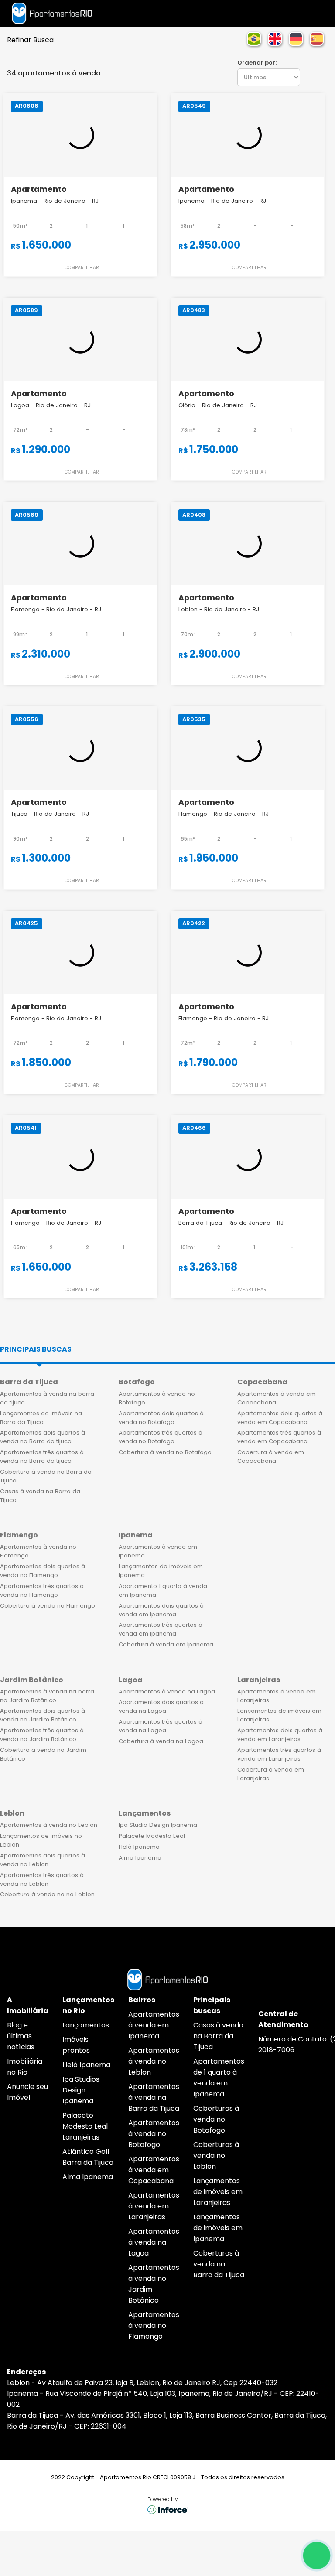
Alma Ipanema (140, 1858)
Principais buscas (36, 1349)
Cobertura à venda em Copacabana (271, 1457)
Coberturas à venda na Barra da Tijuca (219, 2264)
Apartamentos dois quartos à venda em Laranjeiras (280, 1735)
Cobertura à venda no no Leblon (47, 1894)
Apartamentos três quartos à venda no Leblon (42, 1879)
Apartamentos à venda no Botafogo (157, 1398)
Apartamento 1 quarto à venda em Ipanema (163, 1590)
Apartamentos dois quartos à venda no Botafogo (161, 1418)
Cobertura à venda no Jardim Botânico (43, 1754)
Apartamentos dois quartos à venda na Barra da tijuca (43, 1437)
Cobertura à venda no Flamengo (48, 1606)
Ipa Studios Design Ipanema (81, 2090)
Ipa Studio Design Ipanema (158, 1825)
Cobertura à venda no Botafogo (165, 1452)
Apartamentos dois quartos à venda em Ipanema (161, 1610)
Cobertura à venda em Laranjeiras (271, 1774)
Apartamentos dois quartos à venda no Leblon (43, 1860)
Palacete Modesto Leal (152, 1836)
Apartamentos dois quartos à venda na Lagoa (161, 1706)
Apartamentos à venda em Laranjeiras (277, 1696)
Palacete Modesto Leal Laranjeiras (85, 2126)
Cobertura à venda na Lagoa (161, 1741)
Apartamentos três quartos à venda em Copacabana (279, 1437)
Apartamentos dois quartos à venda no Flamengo (43, 1571)
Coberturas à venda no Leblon (216, 2155)
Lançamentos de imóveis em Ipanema (161, 1571)
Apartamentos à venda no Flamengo (38, 1551)
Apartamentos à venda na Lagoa (167, 1692)
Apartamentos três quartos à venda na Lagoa (161, 1726)
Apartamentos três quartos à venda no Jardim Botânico (42, 1735)
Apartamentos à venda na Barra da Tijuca (154, 2097)
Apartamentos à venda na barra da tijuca (47, 1398)
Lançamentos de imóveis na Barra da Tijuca (41, 1418)
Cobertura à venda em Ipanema (166, 1644)
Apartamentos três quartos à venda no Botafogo (161, 1437)
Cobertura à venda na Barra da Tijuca (46, 1476)
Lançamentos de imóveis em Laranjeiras (279, 1715)
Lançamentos (86, 2025)
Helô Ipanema (139, 1847)
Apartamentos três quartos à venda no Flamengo (42, 1590)
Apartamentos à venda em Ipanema (158, 1551)
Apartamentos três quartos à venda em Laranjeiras (279, 1754)
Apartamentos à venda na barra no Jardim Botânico (47, 1696)
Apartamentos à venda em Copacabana (277, 1398)
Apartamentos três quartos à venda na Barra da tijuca (42, 1457)
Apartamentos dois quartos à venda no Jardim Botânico (43, 1715)
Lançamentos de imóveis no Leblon (41, 1840)
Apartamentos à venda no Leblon (49, 1825)
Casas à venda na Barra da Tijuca (40, 1496)
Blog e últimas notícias (21, 2036)
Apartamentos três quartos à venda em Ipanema (161, 1629)
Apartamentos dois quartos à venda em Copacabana (280, 1418)
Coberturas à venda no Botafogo (216, 2119)
